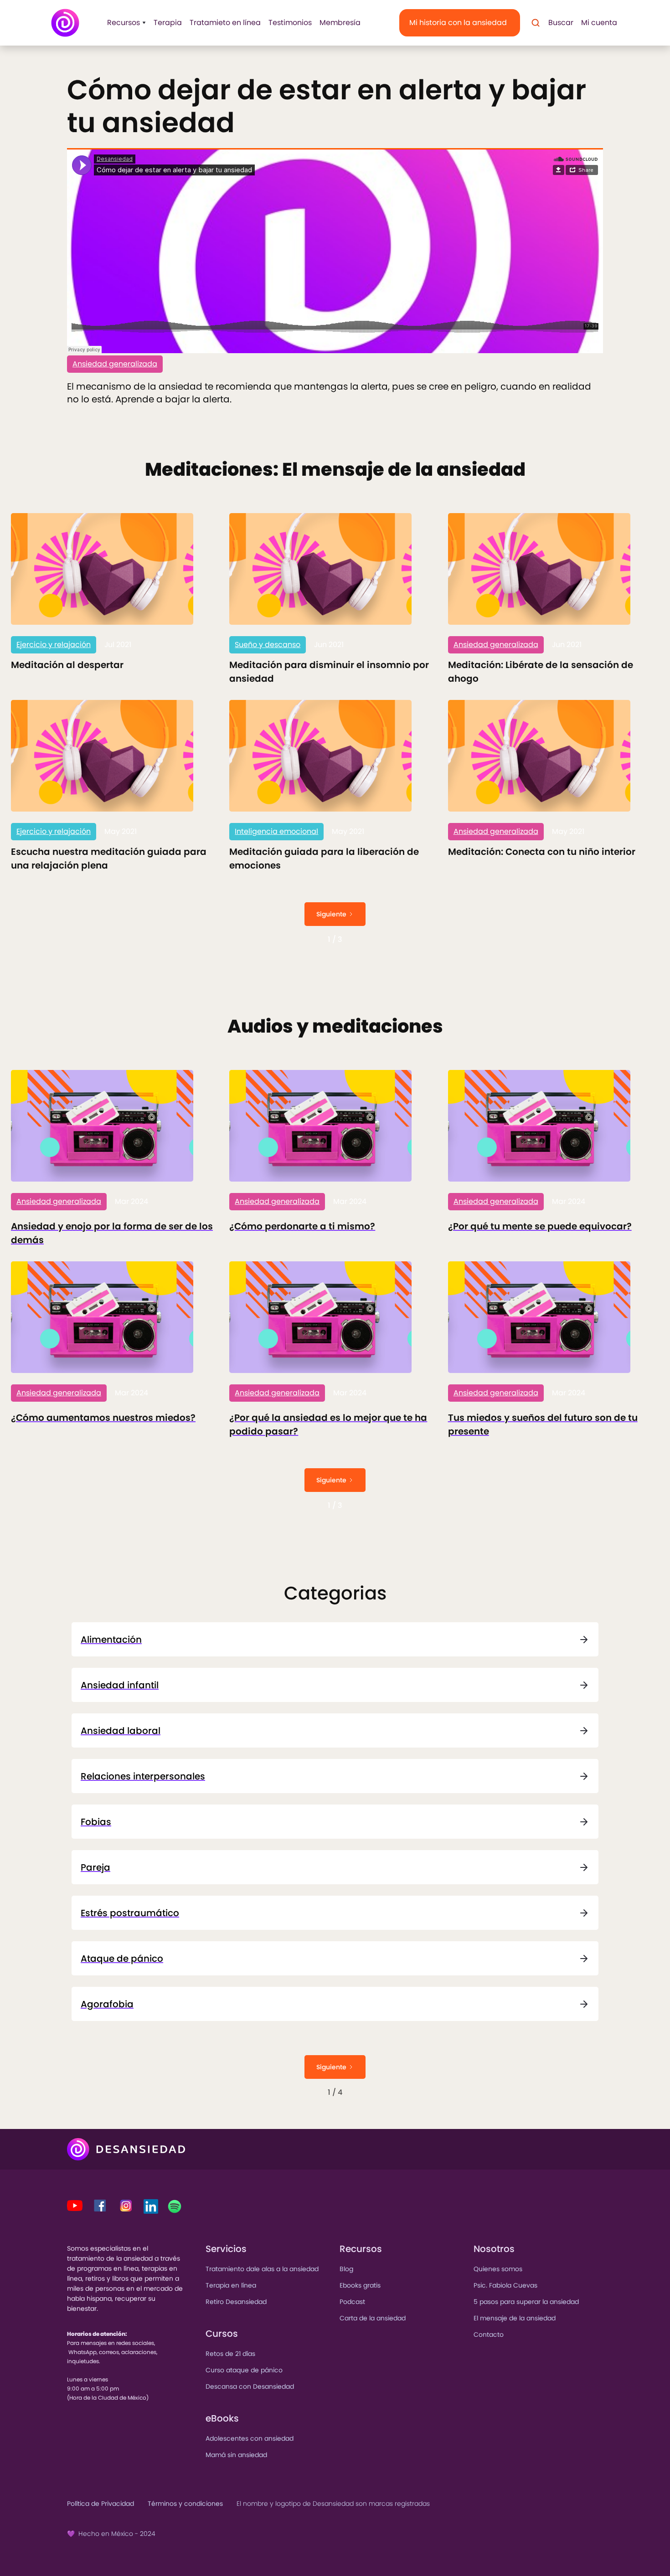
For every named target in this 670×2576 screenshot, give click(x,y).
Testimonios (290, 23)
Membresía (340, 23)
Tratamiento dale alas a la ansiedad (262, 2269)
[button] (124, 23)
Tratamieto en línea (225, 23)
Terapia (168, 23)
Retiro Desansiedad (236, 2302)
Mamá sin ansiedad (236, 2455)
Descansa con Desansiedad (250, 2386)
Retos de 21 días (230, 2354)
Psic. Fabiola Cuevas (505, 2285)
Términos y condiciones (185, 2504)
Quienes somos (498, 2269)
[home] (65, 23)
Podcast (352, 2302)
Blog (346, 2269)
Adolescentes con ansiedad (250, 2438)
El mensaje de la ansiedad (515, 2318)
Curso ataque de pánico (244, 2370)
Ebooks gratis (360, 2285)
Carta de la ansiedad (373, 2318)
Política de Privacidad (100, 2504)
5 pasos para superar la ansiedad (526, 2302)
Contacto (489, 2334)
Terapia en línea (231, 2285)
